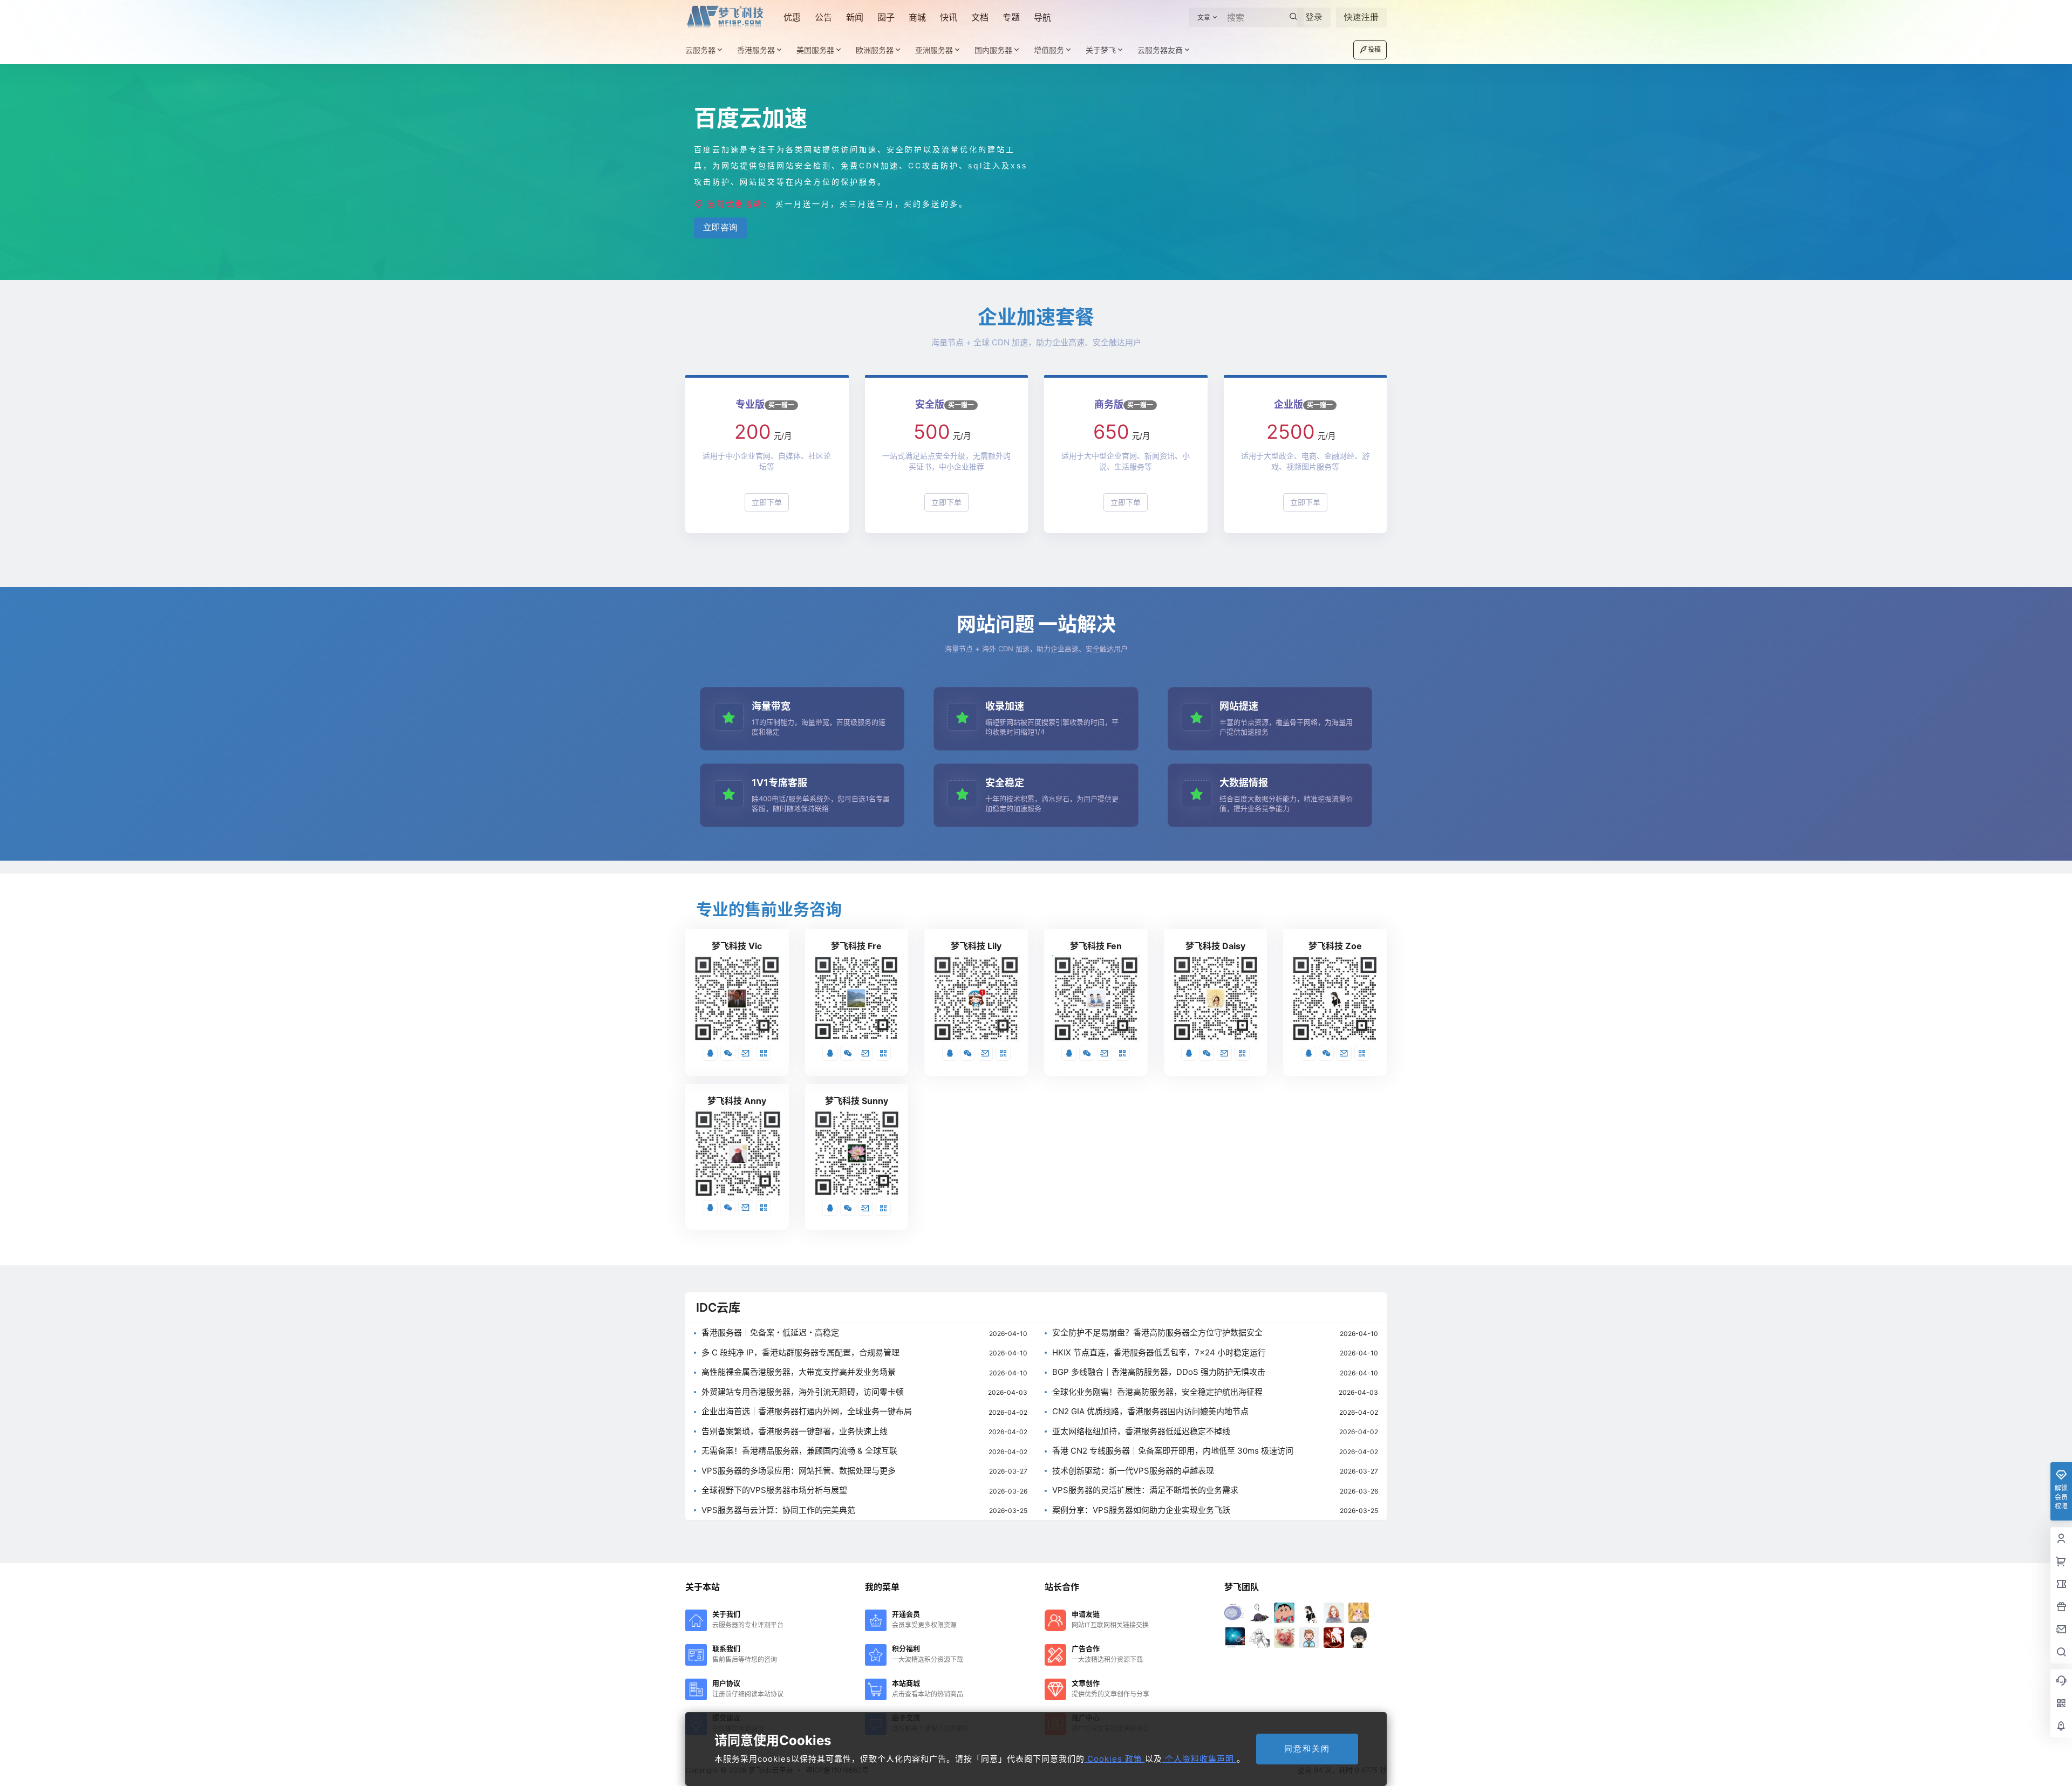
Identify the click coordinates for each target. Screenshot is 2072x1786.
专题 (1011, 17)
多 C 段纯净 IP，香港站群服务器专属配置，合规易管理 (800, 1353)
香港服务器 (756, 50)
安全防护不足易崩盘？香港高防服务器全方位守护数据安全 (1157, 1333)
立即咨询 (720, 227)
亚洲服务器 (934, 50)
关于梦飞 (1101, 50)
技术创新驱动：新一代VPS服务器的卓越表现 (1133, 1471)
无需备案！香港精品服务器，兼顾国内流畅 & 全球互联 (799, 1451)
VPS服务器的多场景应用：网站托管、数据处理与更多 (799, 1471)
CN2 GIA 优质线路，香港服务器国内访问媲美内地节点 (1150, 1412)
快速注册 (1361, 17)
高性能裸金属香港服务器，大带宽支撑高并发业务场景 (799, 1372)
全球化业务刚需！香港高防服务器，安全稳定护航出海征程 (1157, 1392)
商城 (917, 17)
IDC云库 (718, 1307)
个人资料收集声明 (1199, 1759)
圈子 (886, 17)
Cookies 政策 (1115, 1759)
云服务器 (700, 50)
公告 (823, 17)
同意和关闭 (1307, 1748)
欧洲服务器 (875, 50)
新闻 (855, 17)
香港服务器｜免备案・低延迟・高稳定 (770, 1333)
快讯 (949, 17)
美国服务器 (815, 50)
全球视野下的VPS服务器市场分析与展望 (774, 1491)
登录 (1314, 17)
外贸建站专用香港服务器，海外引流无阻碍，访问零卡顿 (803, 1392)
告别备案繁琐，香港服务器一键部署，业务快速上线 (795, 1432)
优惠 (792, 17)
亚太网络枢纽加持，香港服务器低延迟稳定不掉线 (1141, 1432)
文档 (980, 17)
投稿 (1374, 49)
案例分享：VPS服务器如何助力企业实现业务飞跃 (1141, 1511)
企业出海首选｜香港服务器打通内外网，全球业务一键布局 (807, 1412)
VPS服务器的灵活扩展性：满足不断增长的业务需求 (1145, 1491)
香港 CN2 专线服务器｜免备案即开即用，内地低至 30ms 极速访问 (1173, 1451)
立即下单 (767, 502)
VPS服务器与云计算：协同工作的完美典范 (778, 1511)
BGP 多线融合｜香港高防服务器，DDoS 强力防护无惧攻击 (1159, 1372)
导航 (1042, 17)
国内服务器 (993, 50)
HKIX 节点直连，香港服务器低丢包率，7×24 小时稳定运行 (1159, 1353)
